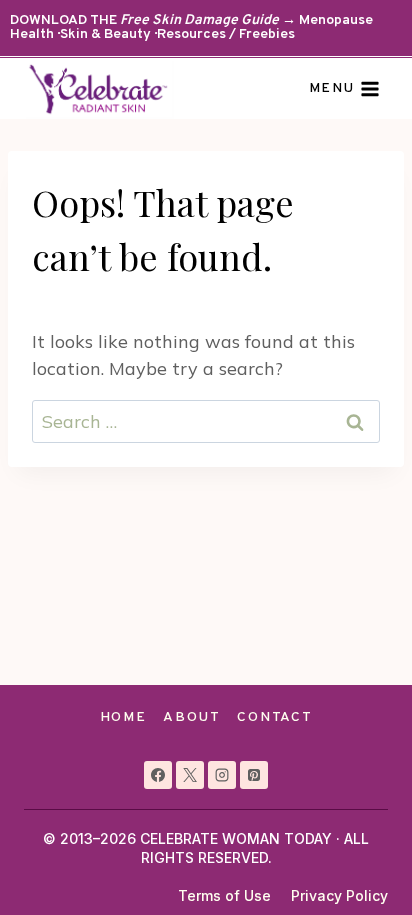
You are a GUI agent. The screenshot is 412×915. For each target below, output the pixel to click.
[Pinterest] (254, 775)
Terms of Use (224, 895)
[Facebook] (158, 775)
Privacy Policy (339, 895)
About (191, 717)
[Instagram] (222, 775)
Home (123, 717)
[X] (190, 775)
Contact (274, 717)
